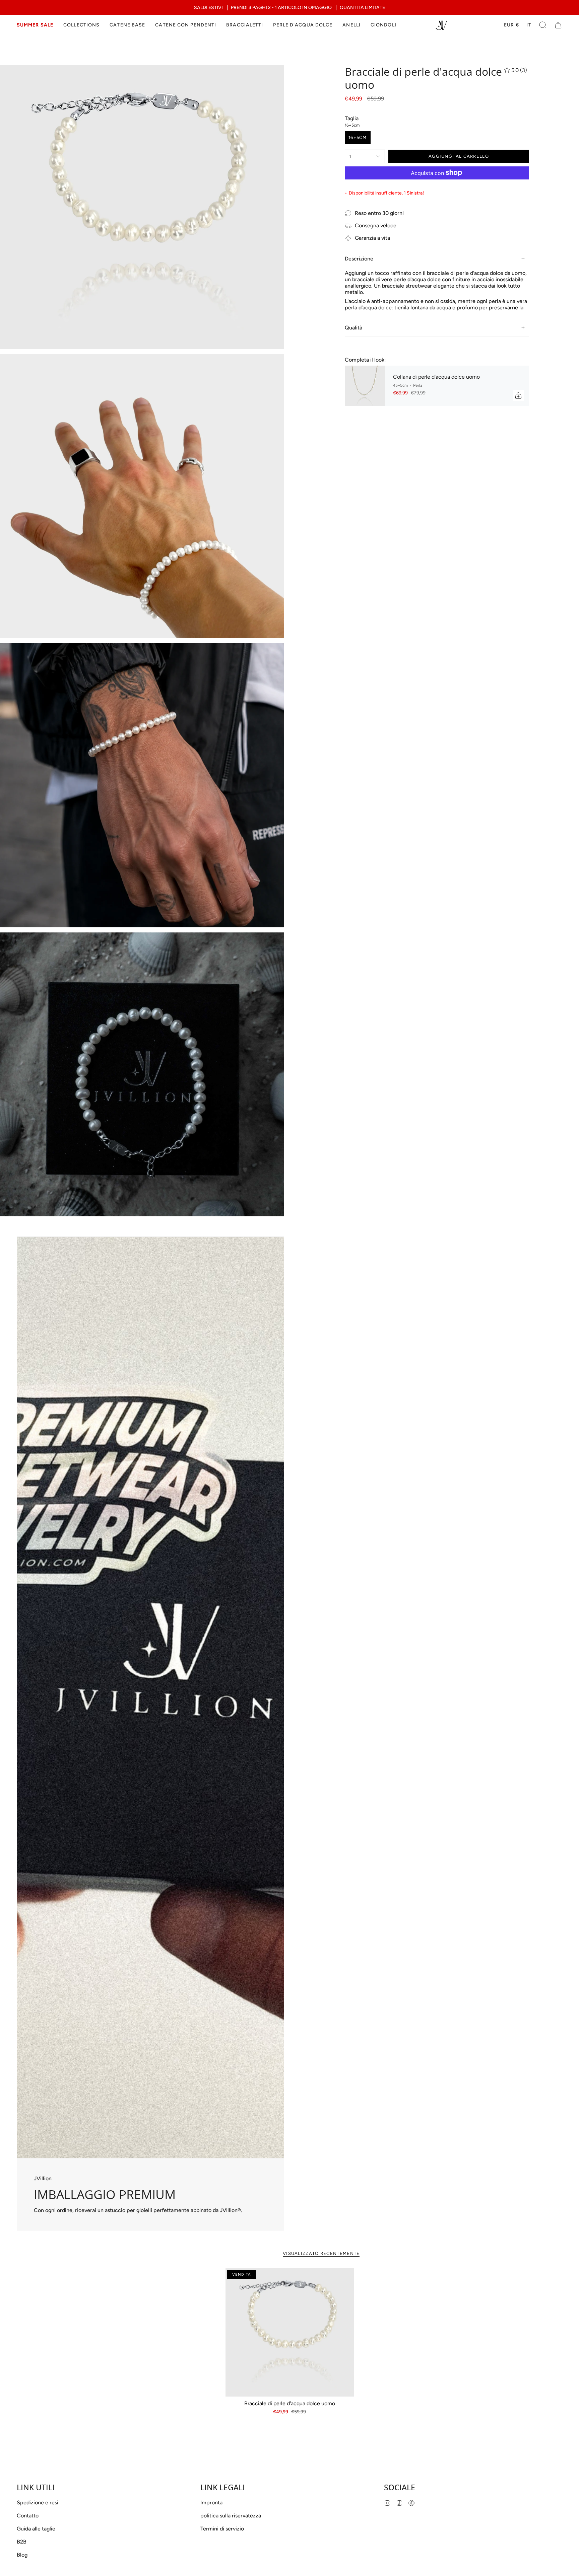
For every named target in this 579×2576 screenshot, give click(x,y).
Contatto (28, 2516)
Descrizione (359, 259)
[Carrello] (558, 25)
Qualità (353, 328)
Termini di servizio (222, 2529)
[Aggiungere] (518, 395)
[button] (81, 25)
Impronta (211, 2503)
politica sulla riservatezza (231, 2516)
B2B (22, 2542)
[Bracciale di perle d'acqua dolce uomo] (290, 2332)
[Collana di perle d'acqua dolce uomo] (365, 386)
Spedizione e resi (38, 2503)
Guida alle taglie (36, 2529)
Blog (22, 2555)
